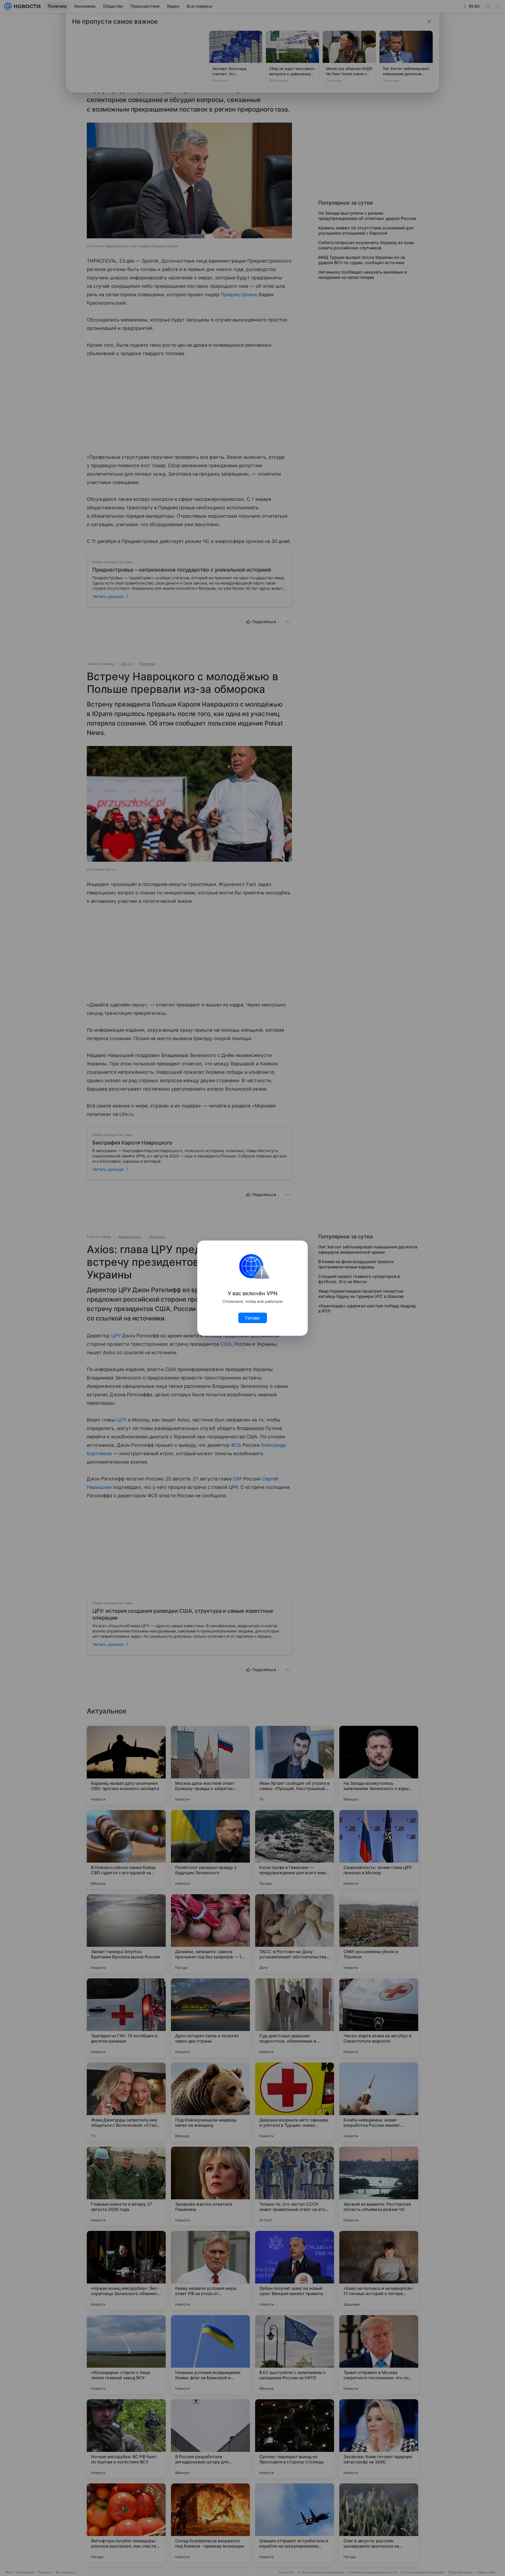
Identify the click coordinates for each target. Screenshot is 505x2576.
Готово (253, 1318)
